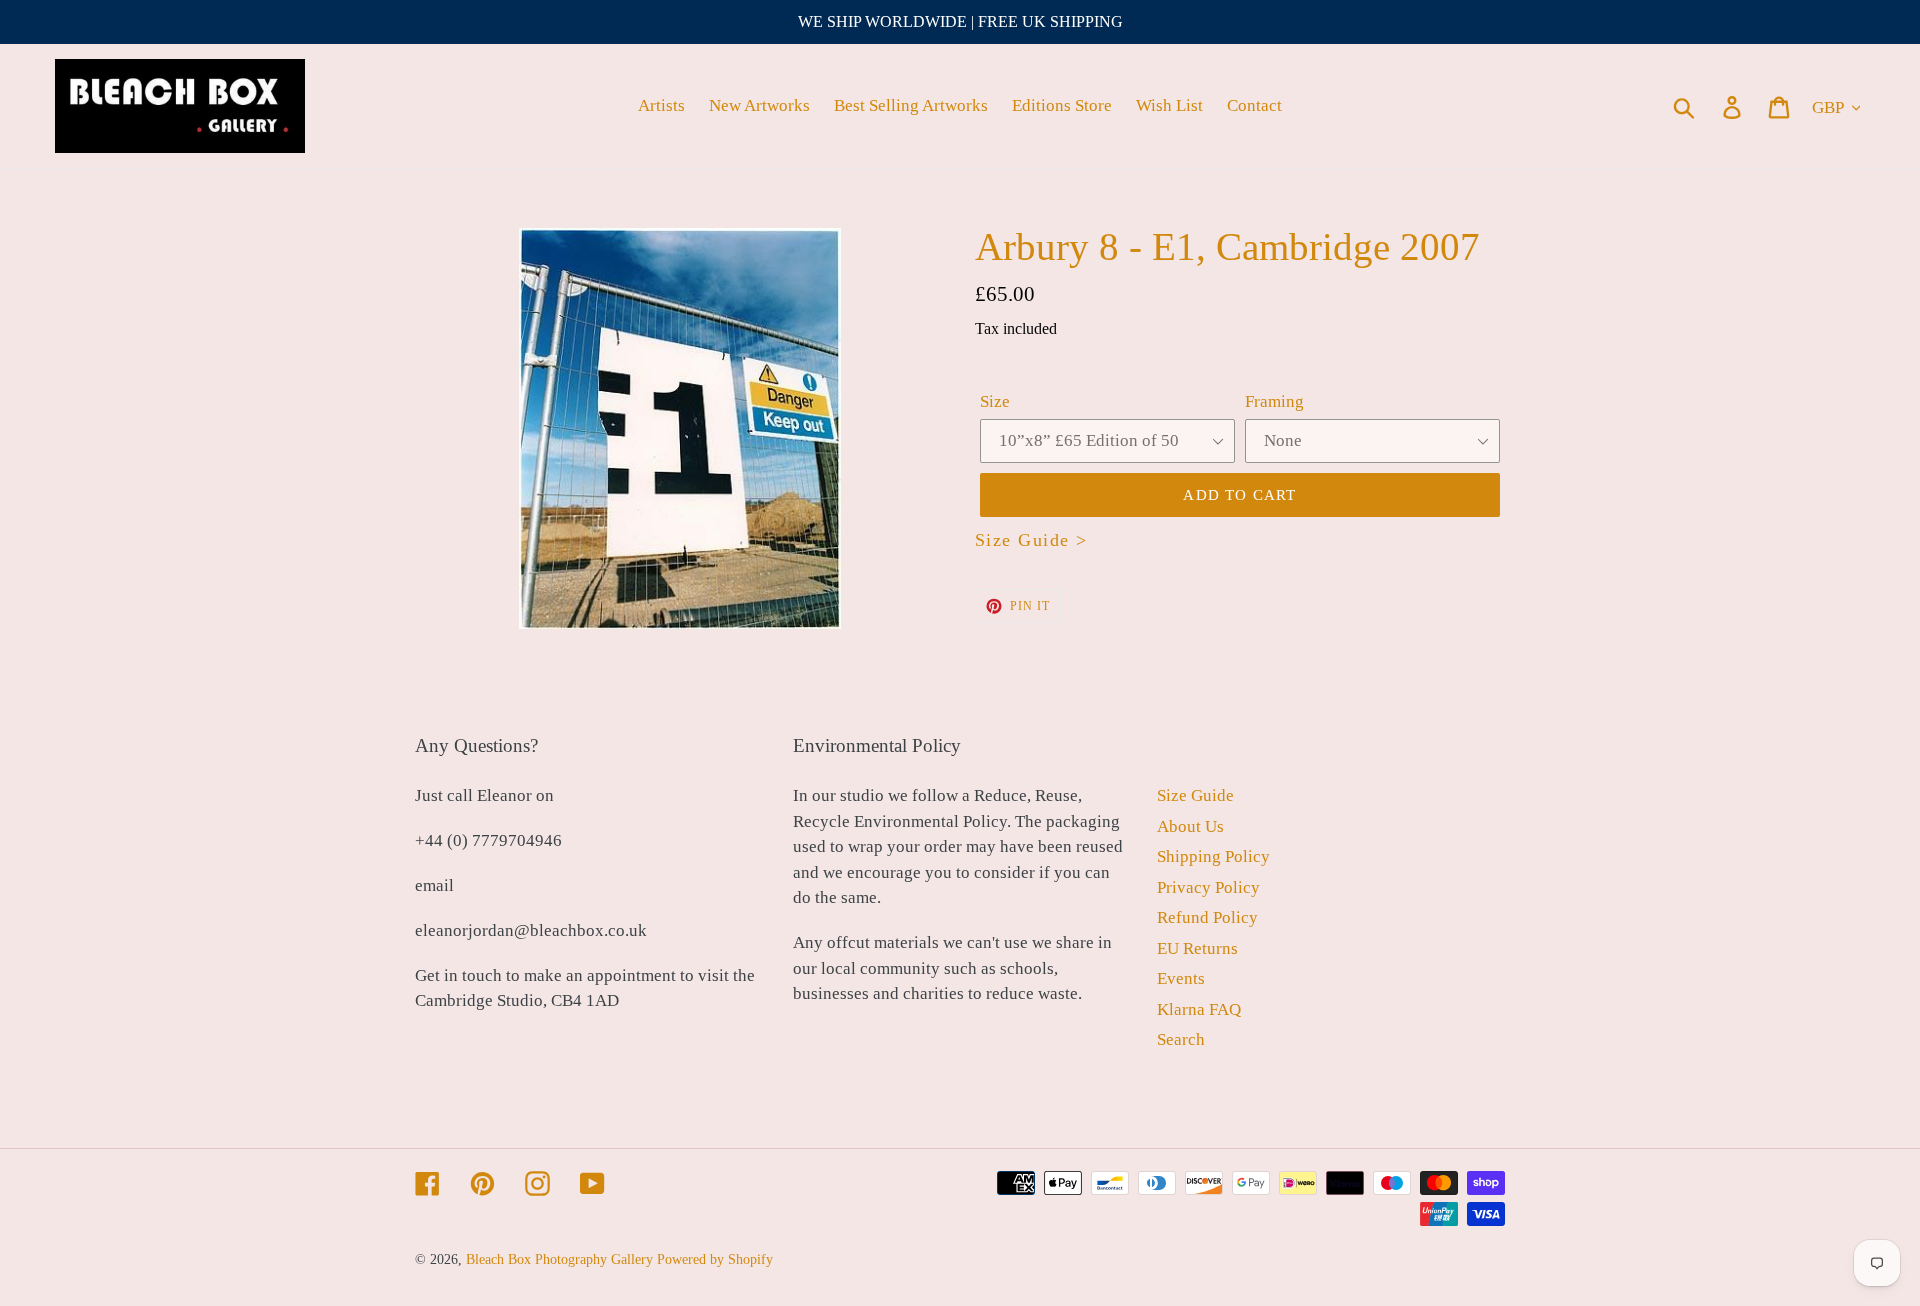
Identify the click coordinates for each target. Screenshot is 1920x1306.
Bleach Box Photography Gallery (559, 1259)
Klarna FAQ (1199, 1009)
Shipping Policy (1213, 856)
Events (1181, 978)
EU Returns (1197, 948)
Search (1181, 1039)
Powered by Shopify (715, 1259)
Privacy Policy (1208, 887)
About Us (1190, 826)
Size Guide (1195, 795)
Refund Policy (1207, 917)
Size (995, 401)
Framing (1274, 401)
